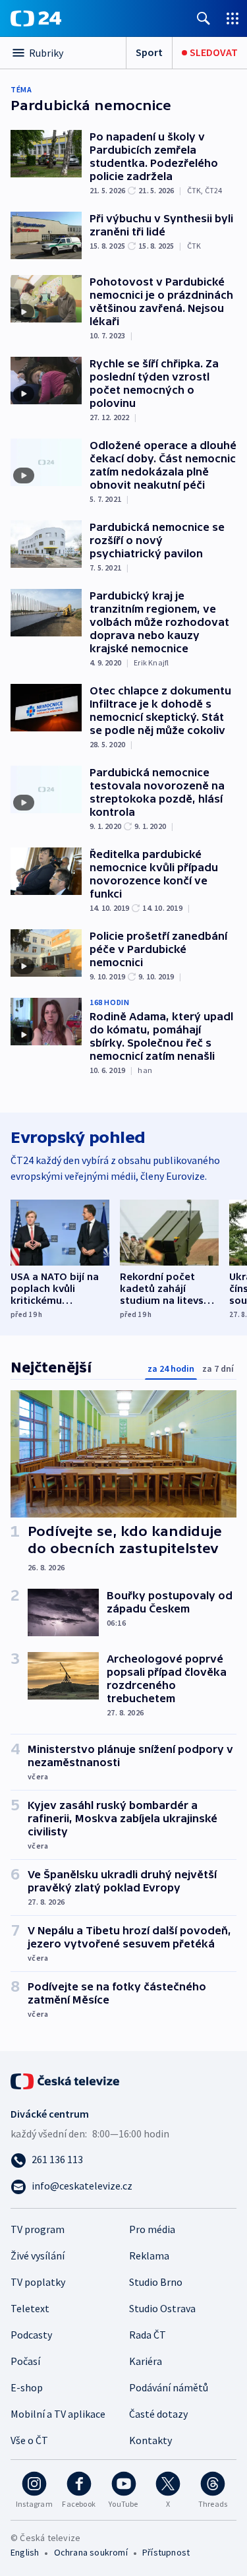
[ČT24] (36, 18)
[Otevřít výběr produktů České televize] (233, 18)
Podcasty (31, 2335)
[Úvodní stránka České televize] (66, 2080)
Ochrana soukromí (91, 2552)
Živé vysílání (38, 2255)
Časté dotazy (158, 2414)
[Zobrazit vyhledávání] (204, 18)
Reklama (149, 2255)
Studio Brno (156, 2282)
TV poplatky (38, 2282)
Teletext (30, 2308)
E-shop (27, 2387)
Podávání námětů (169, 2387)
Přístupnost (166, 2552)
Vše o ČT (29, 2440)
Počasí (25, 2361)
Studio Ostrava (162, 2308)
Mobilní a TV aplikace (58, 2414)
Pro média (152, 2229)
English (25, 2552)
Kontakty (151, 2440)
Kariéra (146, 2361)
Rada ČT (148, 2335)
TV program (38, 2229)
